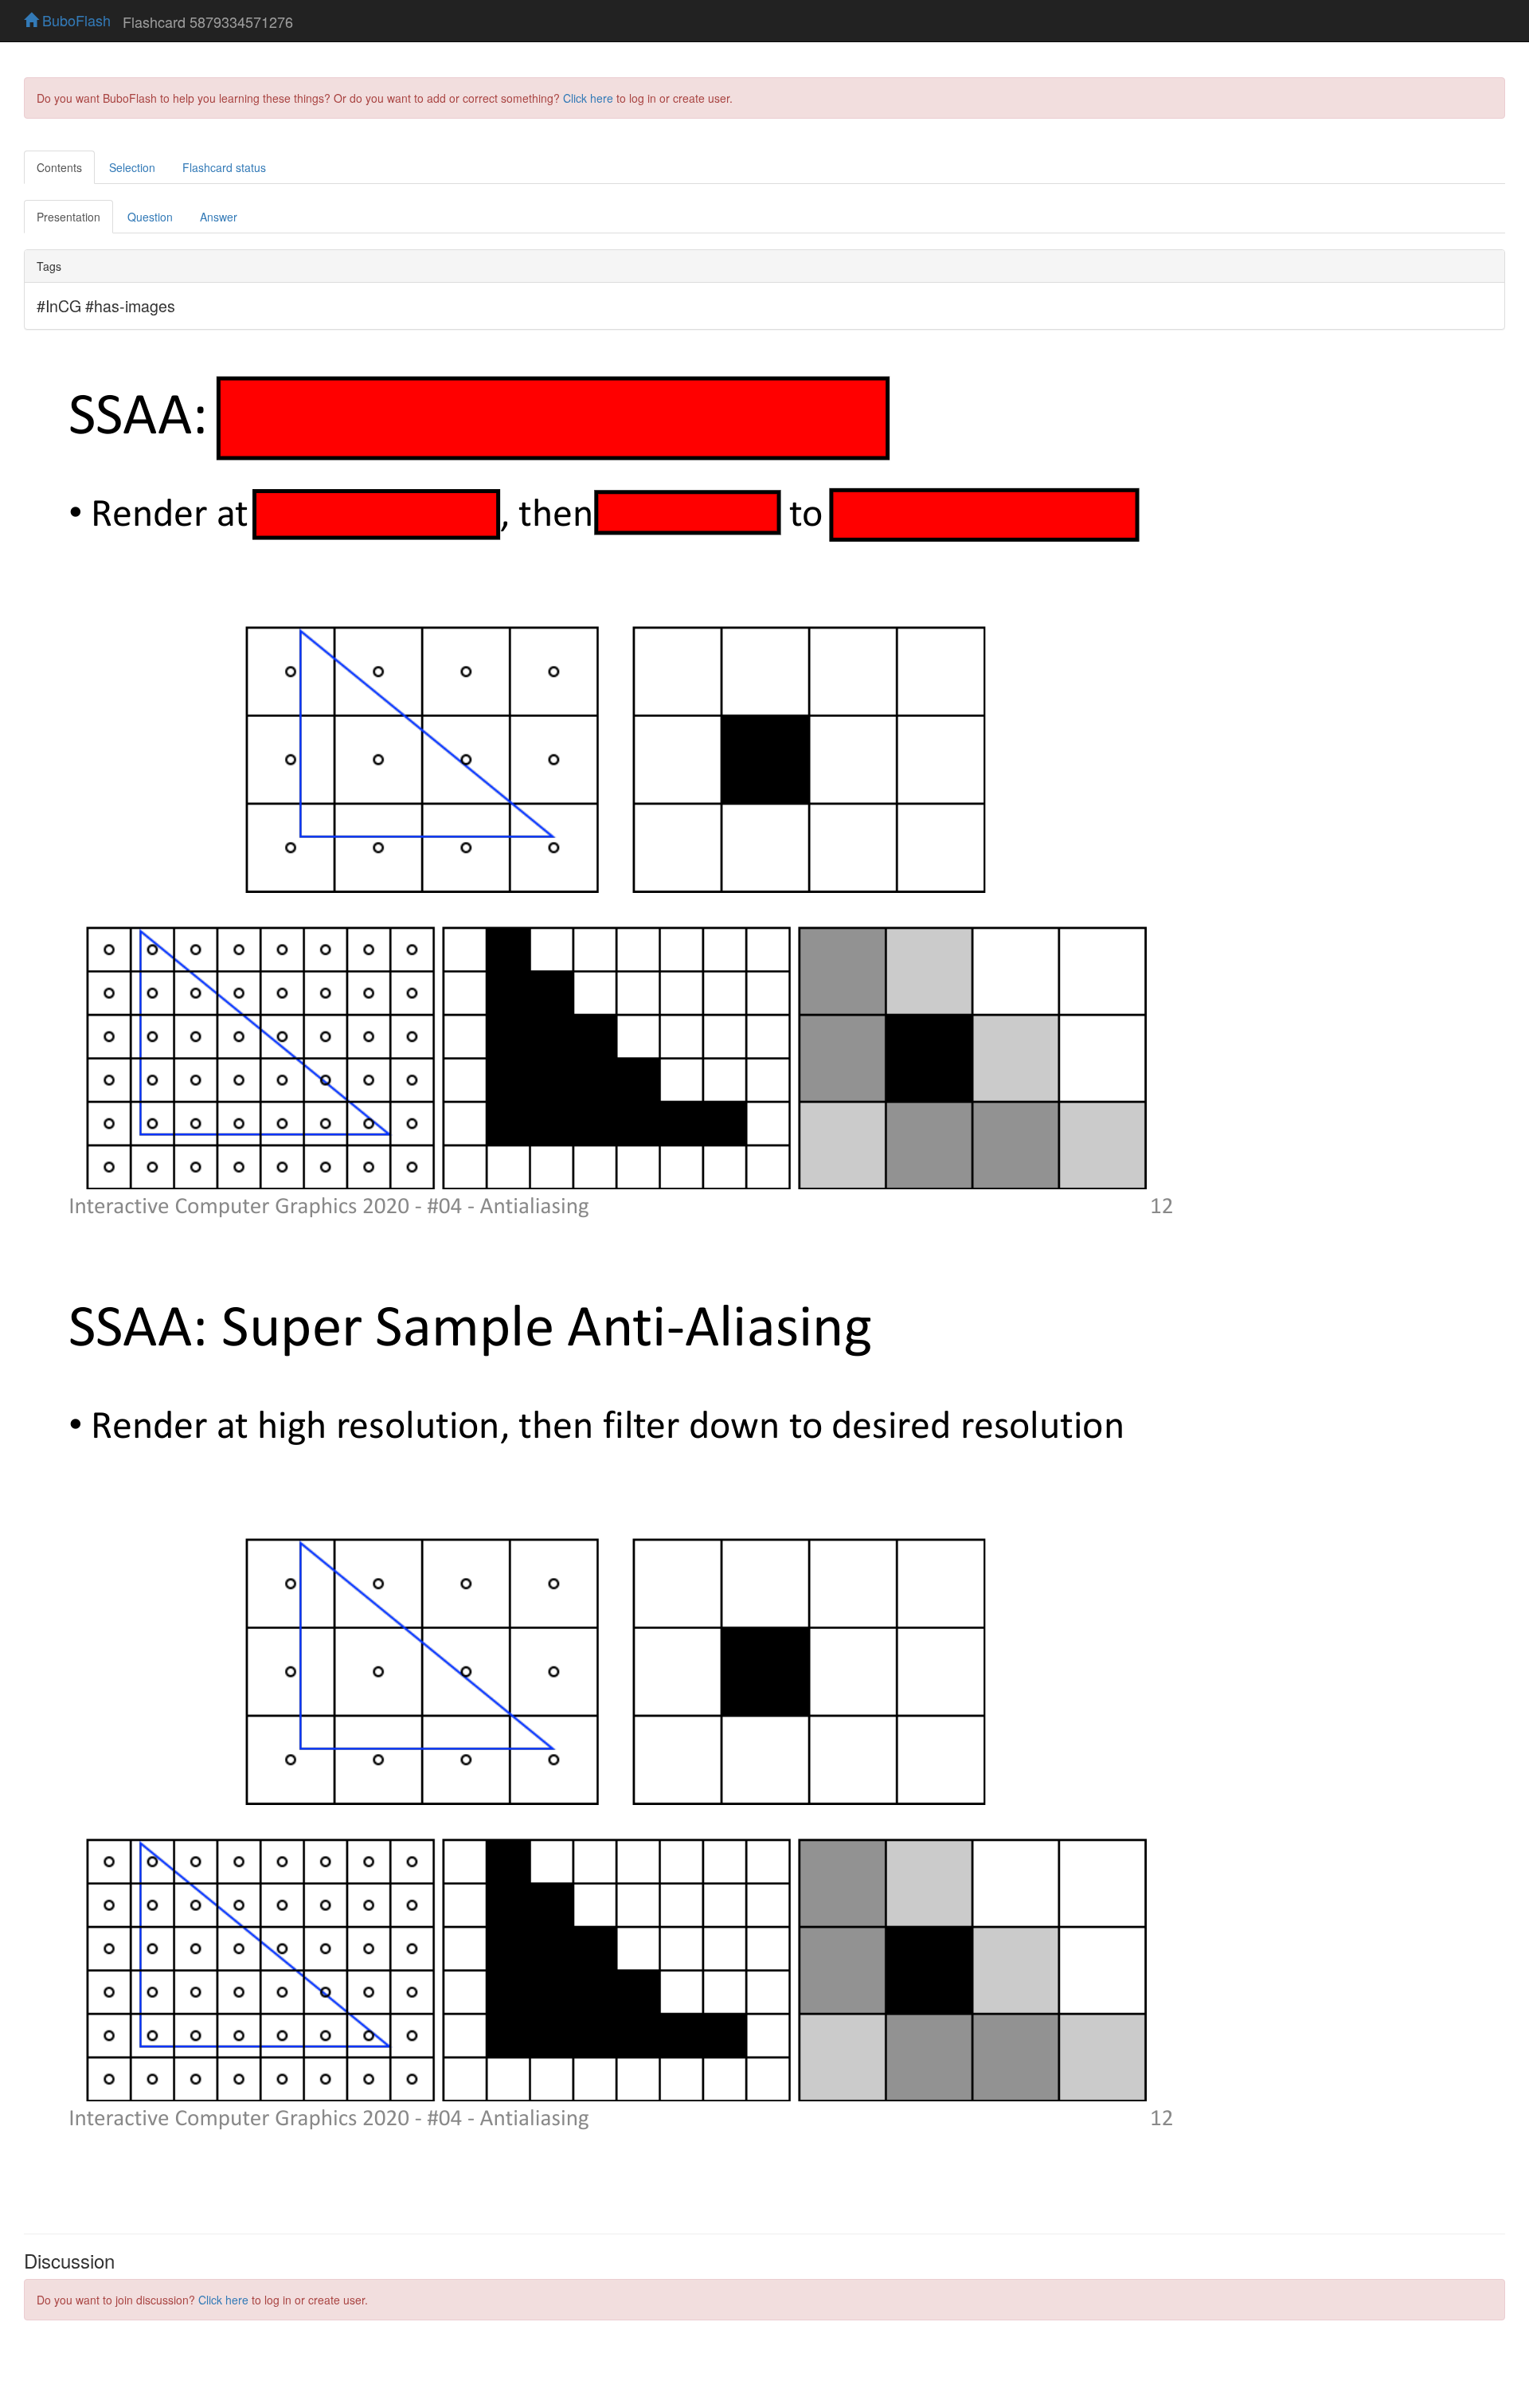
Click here (588, 98)
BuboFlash (74, 20)
